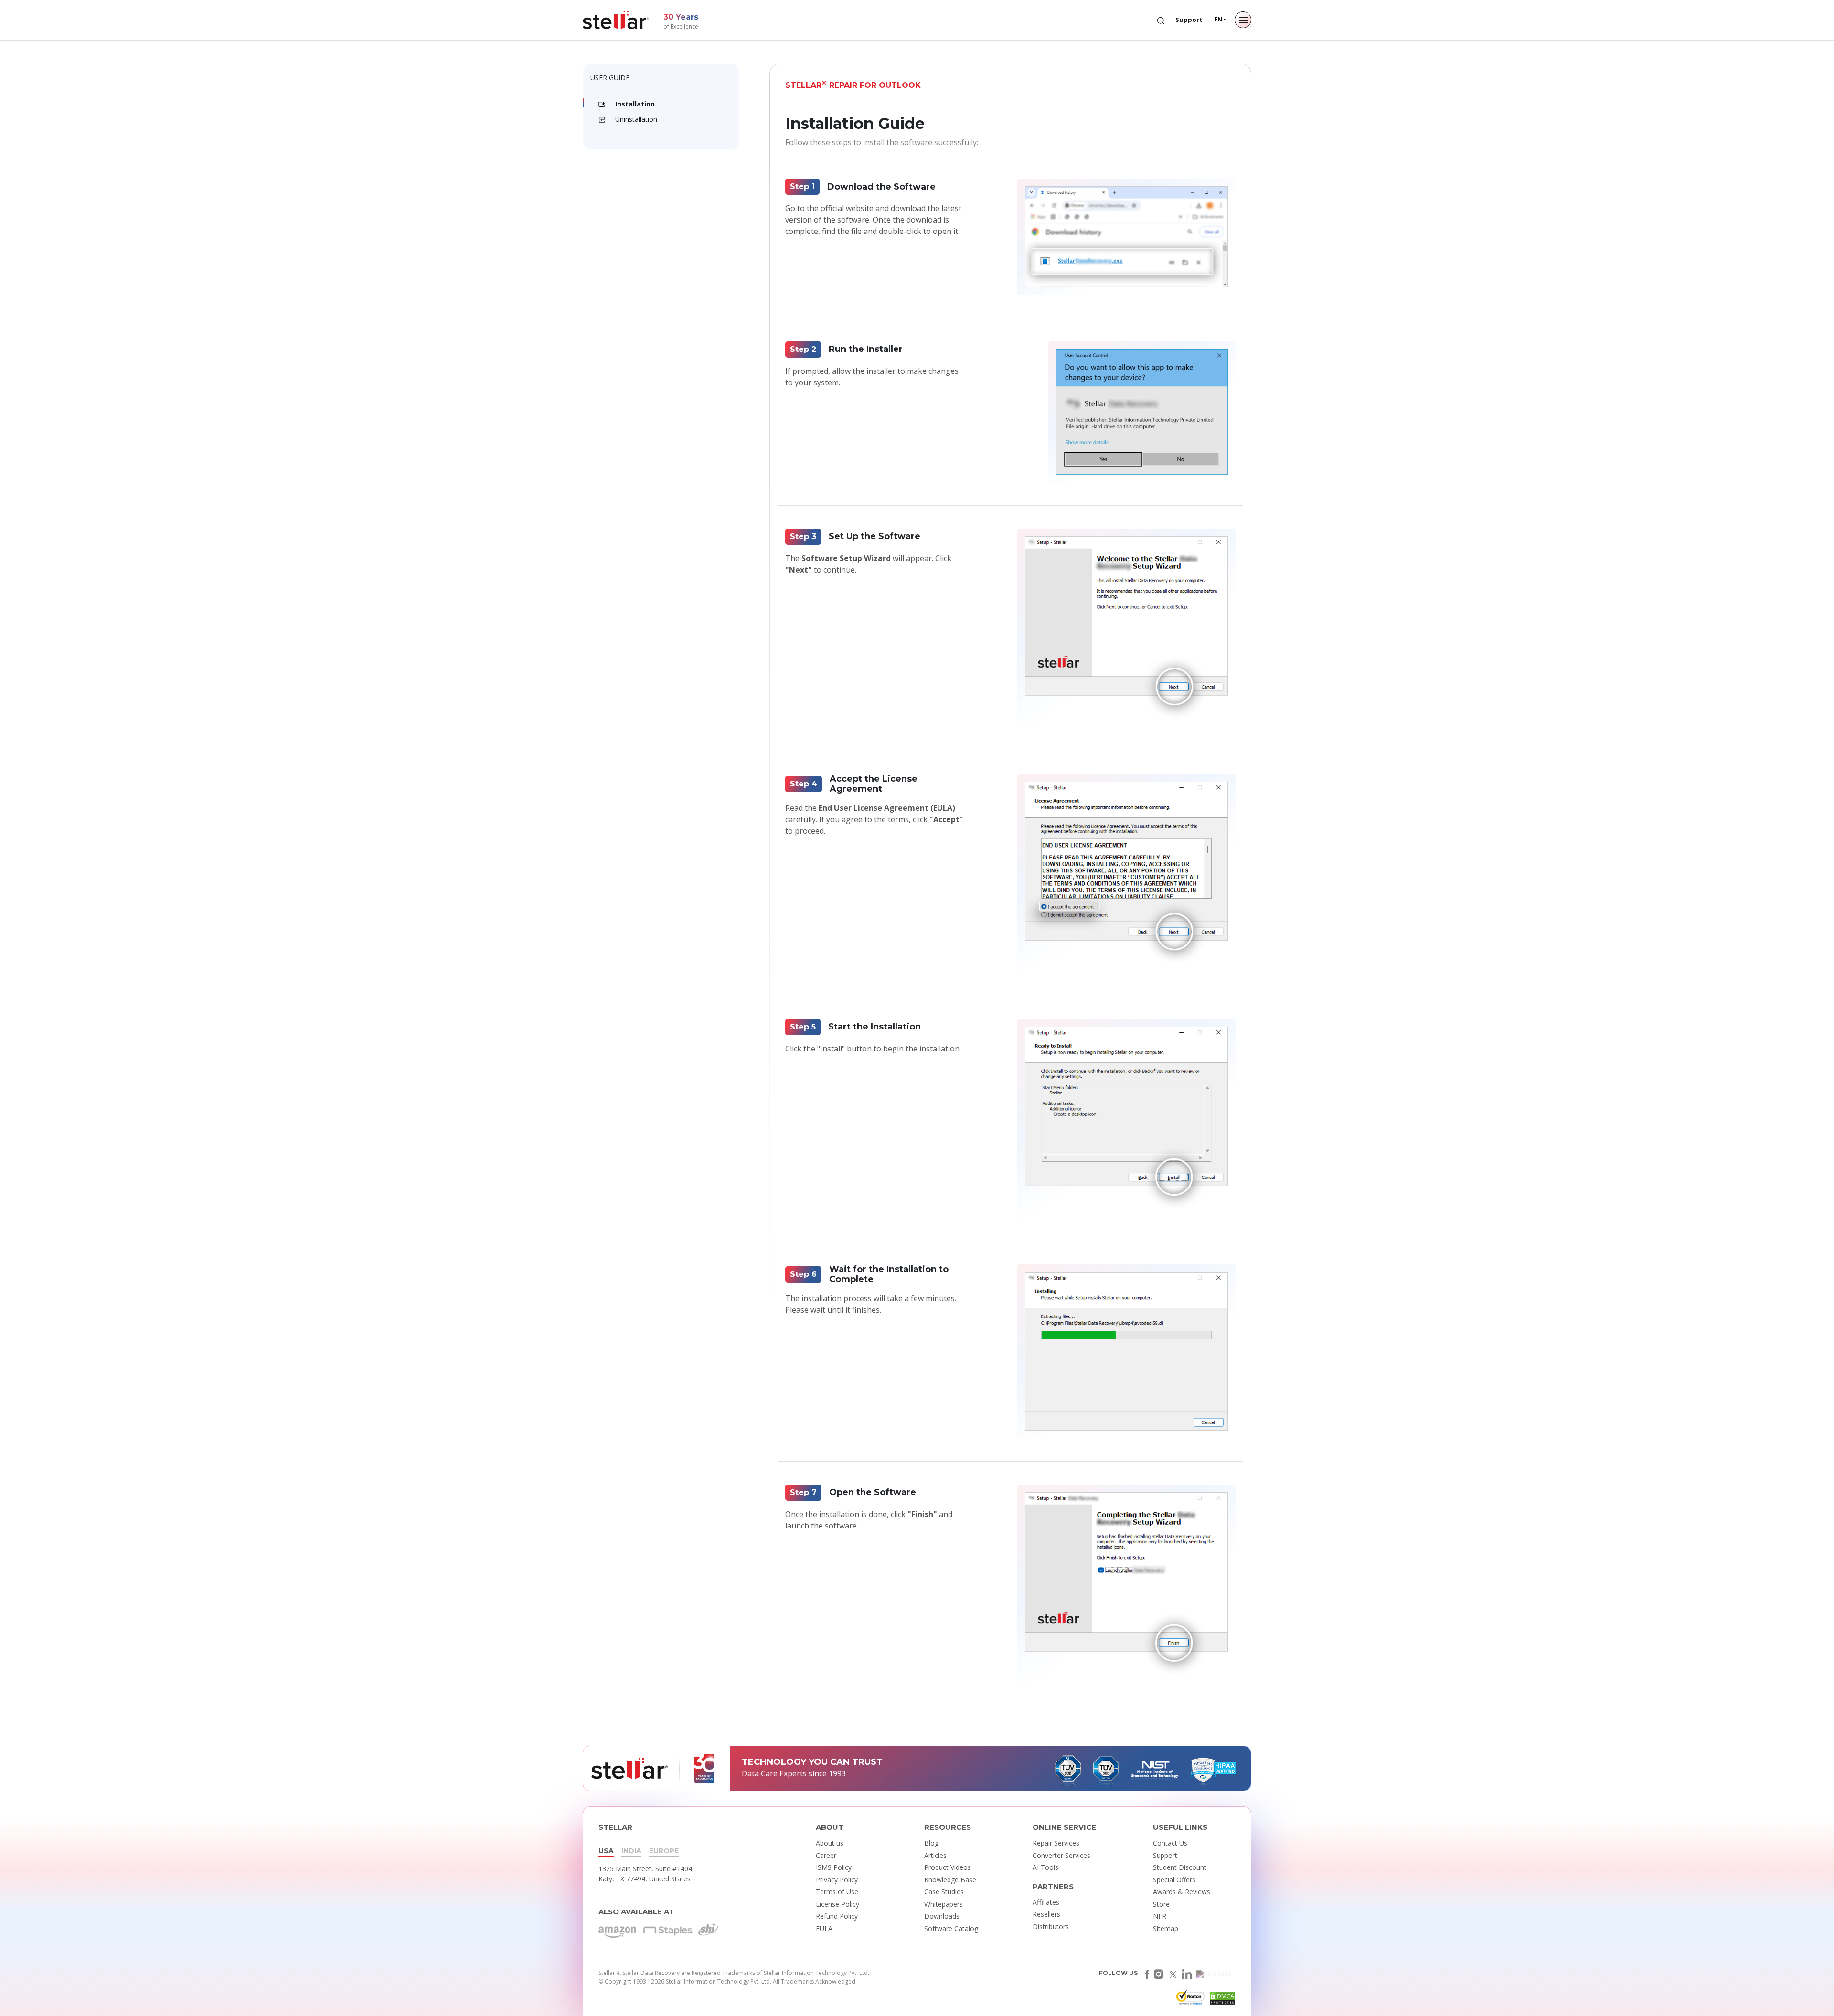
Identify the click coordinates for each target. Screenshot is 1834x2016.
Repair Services (1056, 1843)
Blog (931, 1843)
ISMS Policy (834, 1867)
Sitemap (1166, 1928)
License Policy (837, 1904)
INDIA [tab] (631, 1851)
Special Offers (1174, 1880)
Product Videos (948, 1867)
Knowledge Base (950, 1880)
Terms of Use (837, 1892)
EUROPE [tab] (664, 1851)
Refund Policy (837, 1916)
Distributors (1051, 1926)
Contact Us (1170, 1843)
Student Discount (1180, 1867)
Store (1161, 1904)
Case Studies (944, 1892)
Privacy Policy (837, 1880)
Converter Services (1061, 1855)
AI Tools (1045, 1867)
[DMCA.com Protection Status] (1221, 2000)
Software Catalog (951, 1928)
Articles (935, 1855)
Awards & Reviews (1182, 1892)
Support (1189, 20)
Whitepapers (944, 1904)
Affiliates (1046, 1902)
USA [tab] (606, 1851)
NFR (1160, 1916)
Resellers (1046, 1914)
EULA (824, 1928)
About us (830, 1843)
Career (826, 1855)
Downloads (942, 1916)
